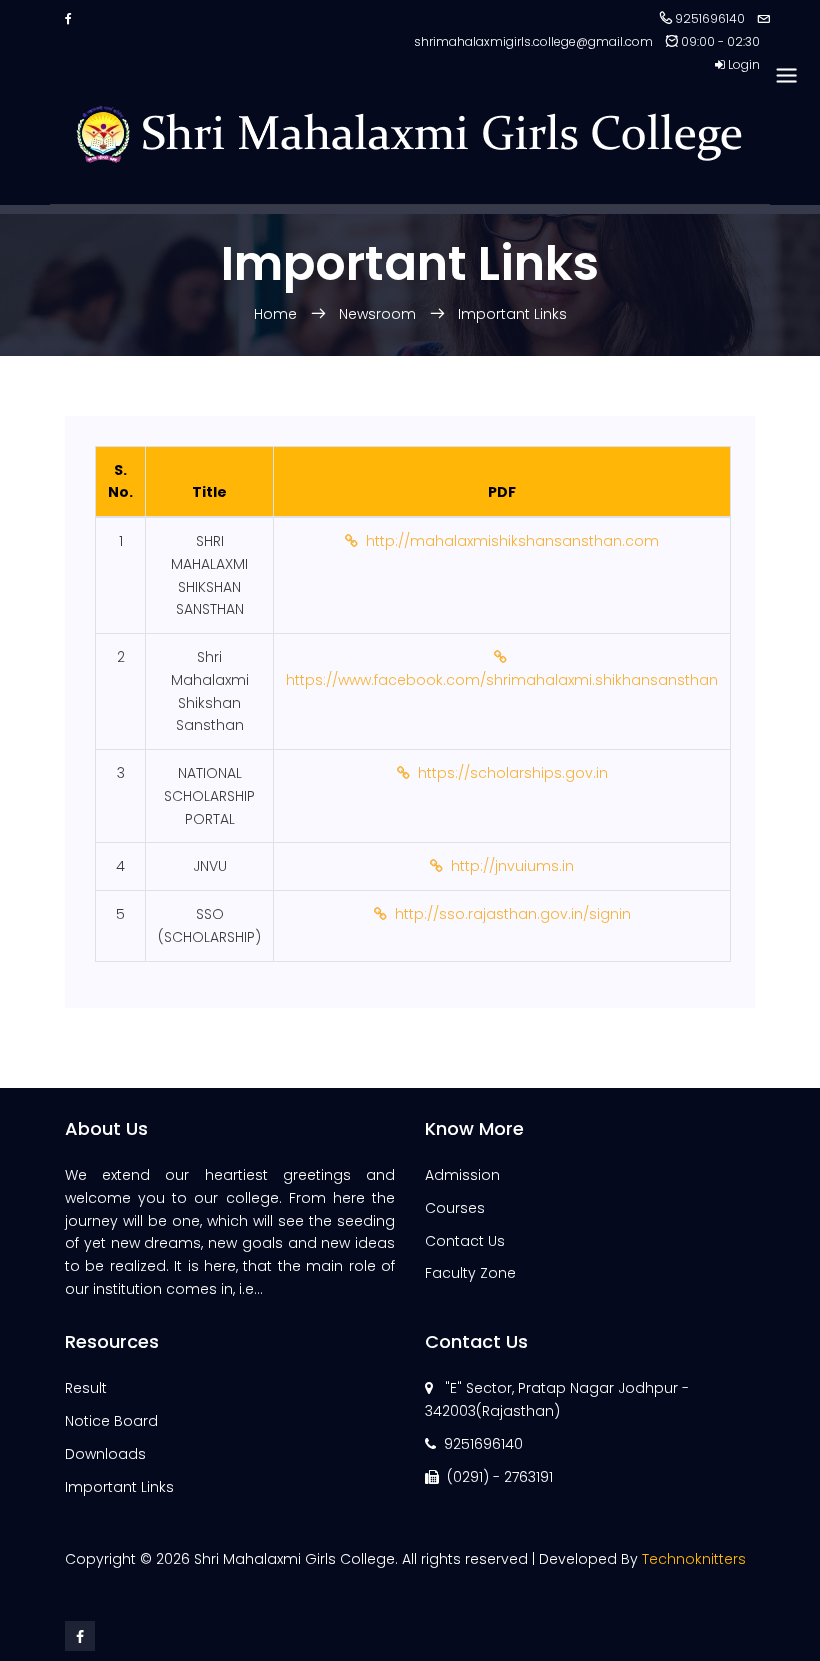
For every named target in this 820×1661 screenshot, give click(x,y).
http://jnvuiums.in (508, 866)
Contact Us (465, 1241)
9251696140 (483, 1444)
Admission (462, 1175)
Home (277, 314)
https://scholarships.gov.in (509, 773)
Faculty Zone (470, 1273)
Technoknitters (694, 1559)
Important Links (512, 314)
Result (86, 1388)
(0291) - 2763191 (500, 1477)
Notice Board (111, 1421)
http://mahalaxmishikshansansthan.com (508, 541)
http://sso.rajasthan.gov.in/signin (509, 914)
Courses (455, 1208)
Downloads (105, 1454)
